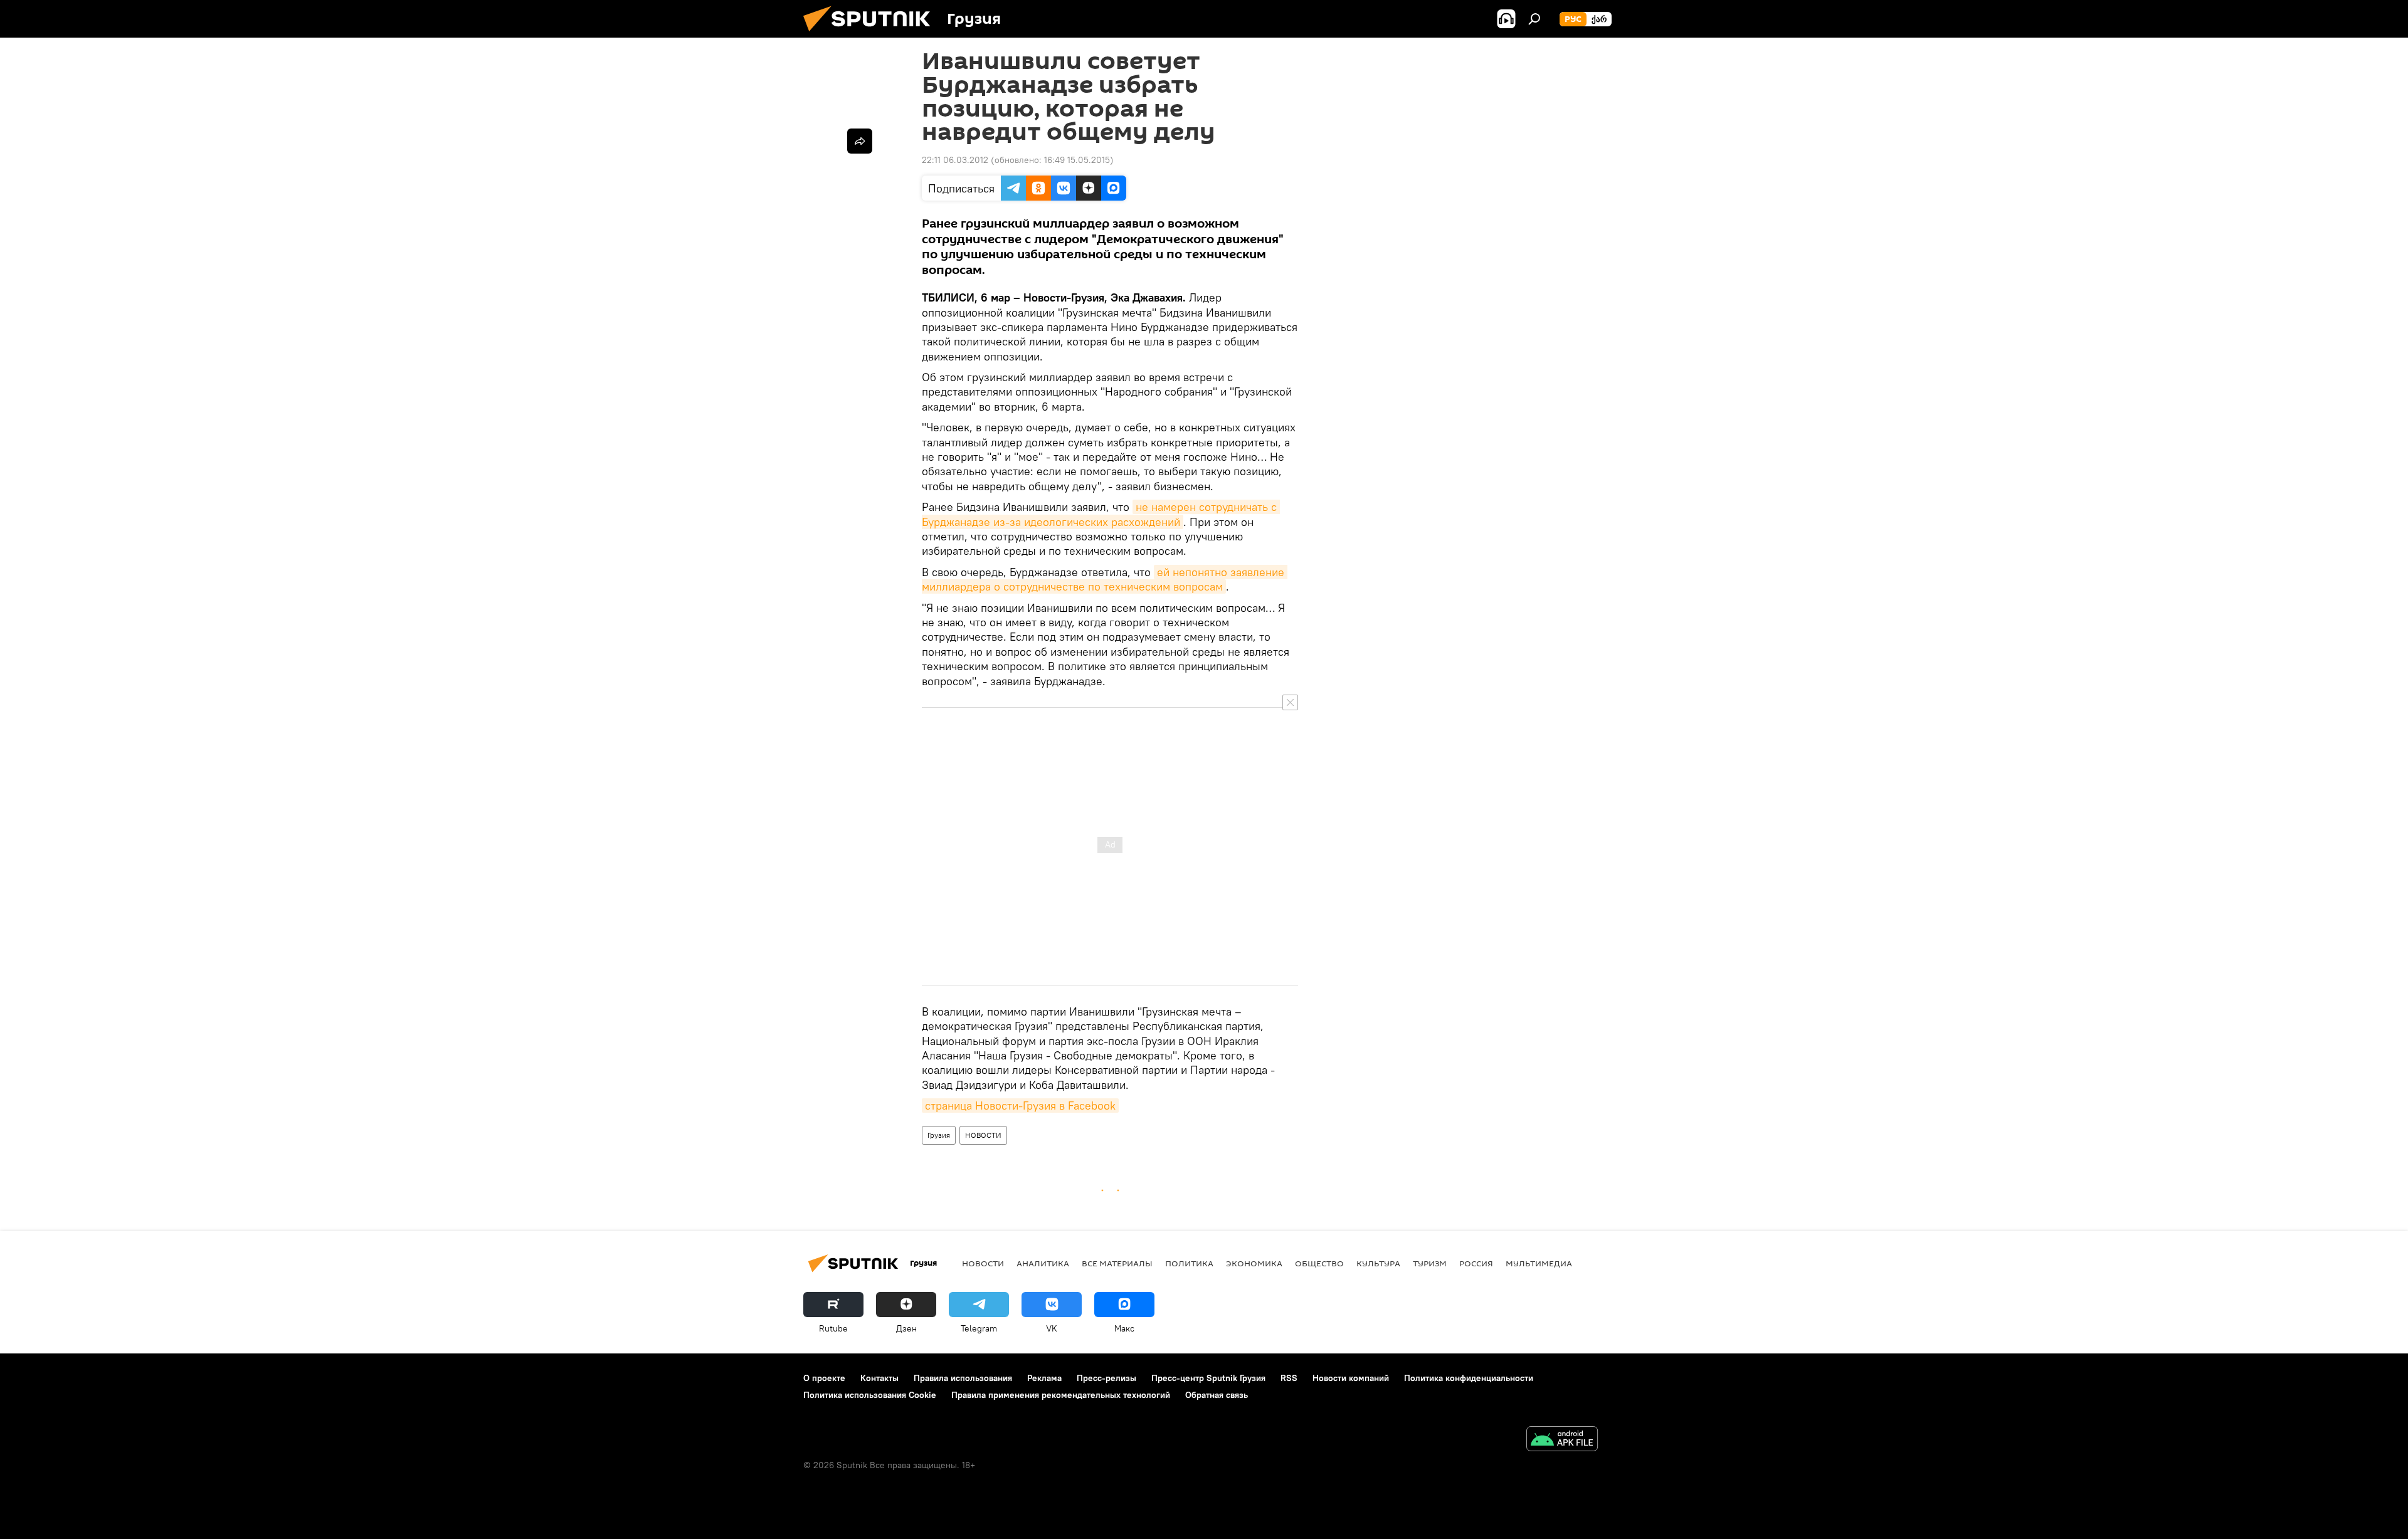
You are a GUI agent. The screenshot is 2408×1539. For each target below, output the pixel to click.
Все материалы (1117, 1263)
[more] (860, 141)
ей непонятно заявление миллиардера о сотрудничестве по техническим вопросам (1105, 579)
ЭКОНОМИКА (1254, 1263)
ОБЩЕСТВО (1319, 1263)
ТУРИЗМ (1430, 1263)
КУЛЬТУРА (1378, 1263)
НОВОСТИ (983, 1135)
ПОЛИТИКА (1189, 1263)
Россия (1476, 1263)
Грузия (939, 1135)
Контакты (879, 1378)
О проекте (824, 1378)
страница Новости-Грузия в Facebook (1020, 1106)
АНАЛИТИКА (1043, 1263)
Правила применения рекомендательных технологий (1061, 1395)
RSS (1289, 1378)
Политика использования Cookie (870, 1395)
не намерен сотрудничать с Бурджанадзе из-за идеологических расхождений (1101, 514)
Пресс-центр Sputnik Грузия (1208, 1378)
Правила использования (963, 1378)
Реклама (1044, 1378)
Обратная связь (1217, 1395)
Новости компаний (1351, 1378)
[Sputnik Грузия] (872, 34)
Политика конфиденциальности (1469, 1378)
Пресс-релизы (1106, 1378)
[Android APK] (1562, 1440)
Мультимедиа (1539, 1263)
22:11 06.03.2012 (955, 160)
